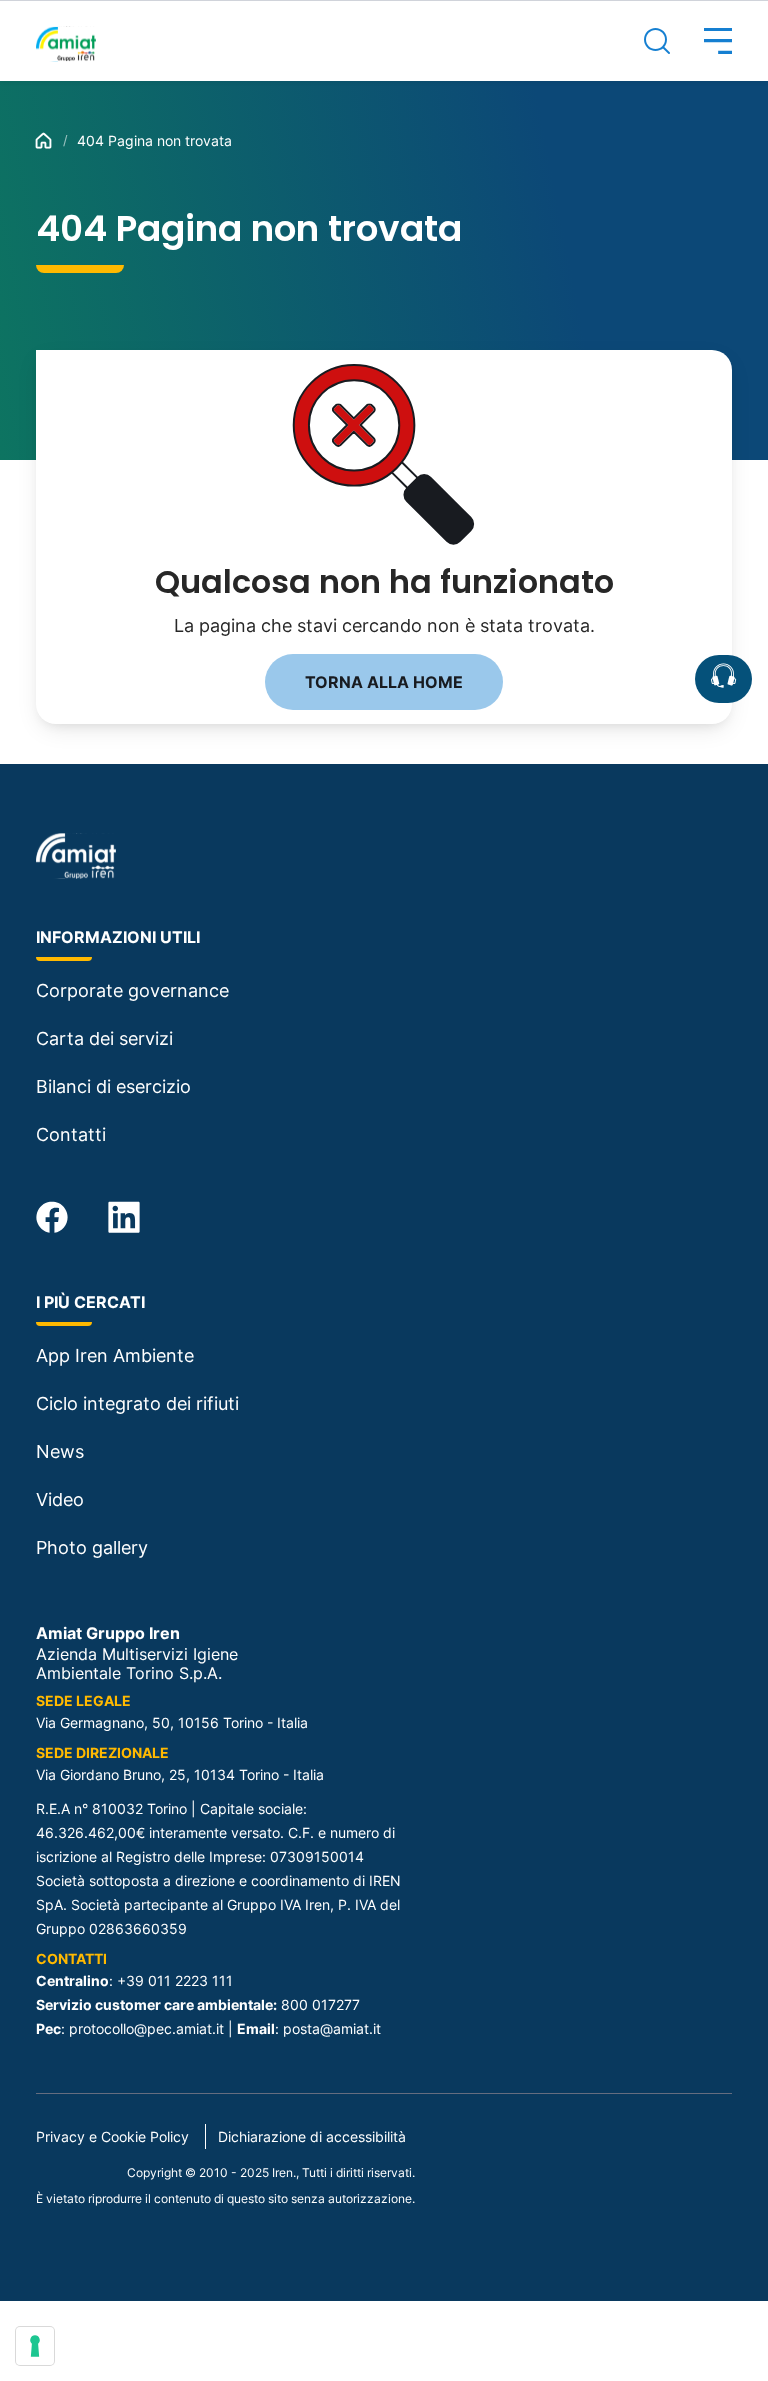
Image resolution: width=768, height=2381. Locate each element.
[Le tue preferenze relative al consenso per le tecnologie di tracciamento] (35, 2346)
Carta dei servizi (104, 1038)
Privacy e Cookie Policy (112, 2136)
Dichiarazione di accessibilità (312, 2136)
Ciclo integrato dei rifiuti (137, 1403)
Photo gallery (92, 1547)
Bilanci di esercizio (113, 1086)
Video (60, 1499)
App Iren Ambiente (115, 1355)
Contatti (71, 1134)
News (60, 1451)
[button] (701, 41)
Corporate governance (132, 990)
